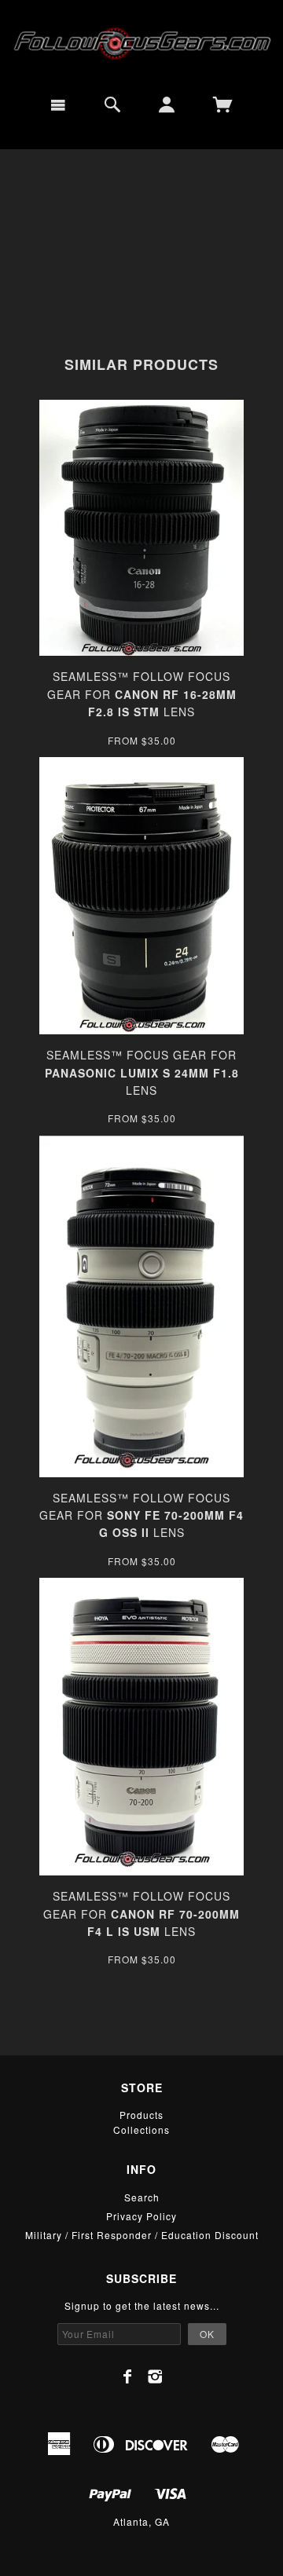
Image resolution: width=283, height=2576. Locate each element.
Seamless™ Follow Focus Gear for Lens (142, 694)
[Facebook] (128, 2377)
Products (141, 2115)
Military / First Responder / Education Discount (142, 2235)
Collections (141, 2130)
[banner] (141, 42)
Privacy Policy (141, 2216)
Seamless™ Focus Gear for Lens (142, 1072)
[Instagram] (155, 2377)
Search (142, 2197)
